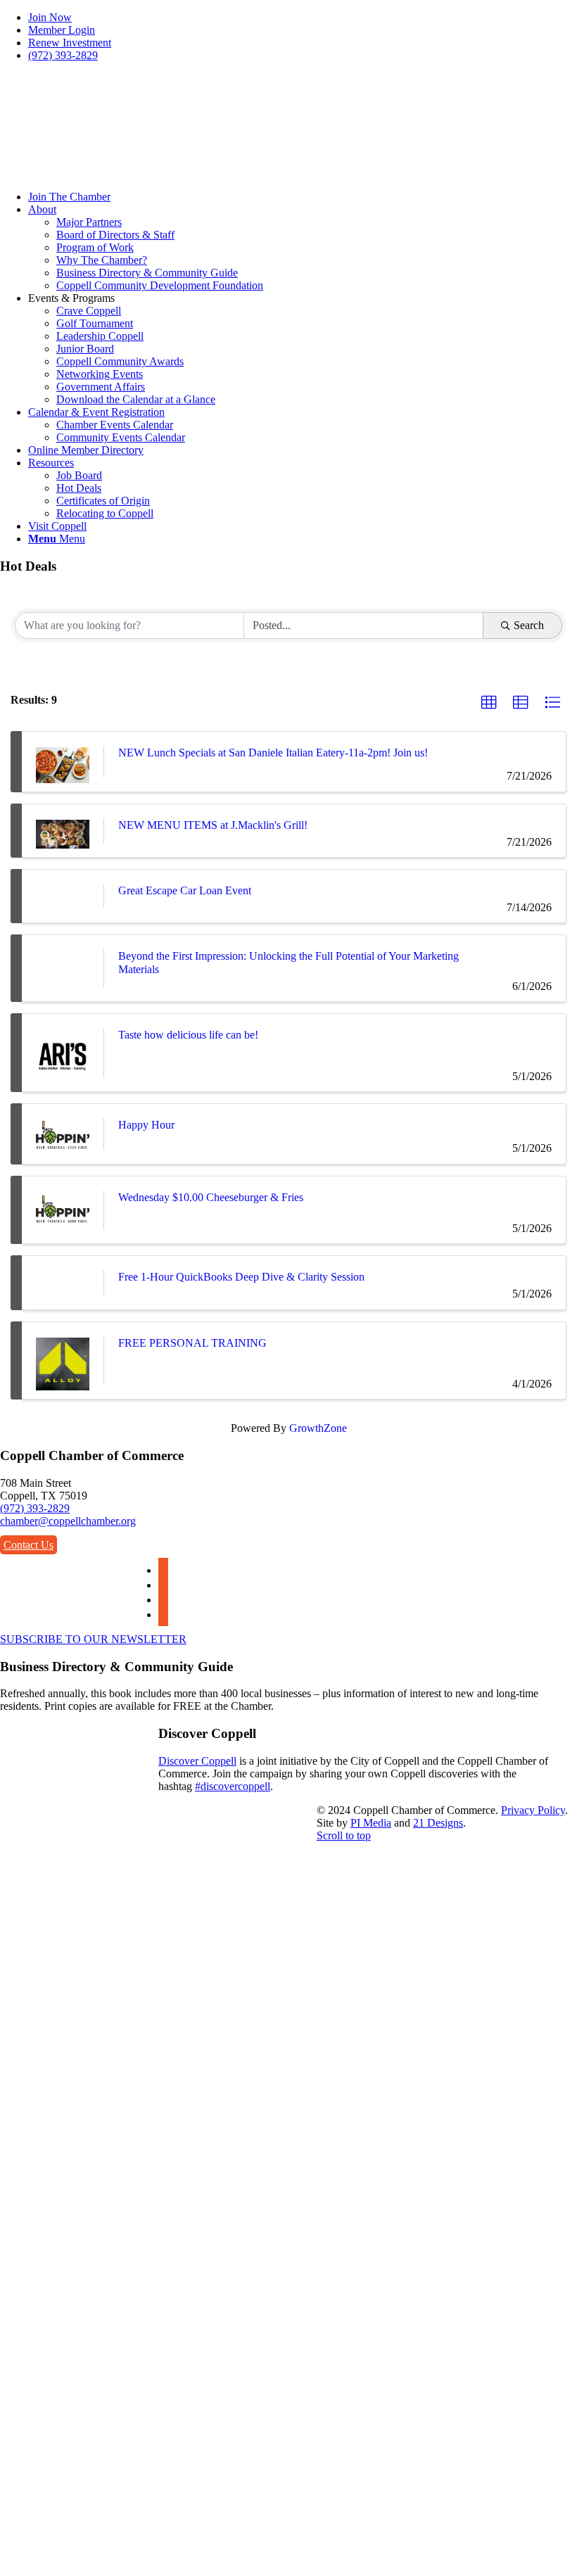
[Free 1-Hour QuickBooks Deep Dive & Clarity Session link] (63, 1282)
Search (529, 625)
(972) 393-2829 (63, 55)
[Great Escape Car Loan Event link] (63, 896)
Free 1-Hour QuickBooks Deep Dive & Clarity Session (241, 1277)
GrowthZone (318, 1428)
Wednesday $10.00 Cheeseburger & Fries (211, 1197)
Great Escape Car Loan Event (185, 890)
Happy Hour (146, 1125)
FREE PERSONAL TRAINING (192, 1343)
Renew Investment (70, 43)
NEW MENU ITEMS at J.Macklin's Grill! (213, 825)
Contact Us (28, 1545)
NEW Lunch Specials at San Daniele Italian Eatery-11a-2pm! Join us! (273, 753)
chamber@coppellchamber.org (68, 1521)
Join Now (50, 17)
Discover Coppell (197, 1761)
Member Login (62, 30)
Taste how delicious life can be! (188, 1035)
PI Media (371, 1823)
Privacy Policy (533, 1810)
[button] (489, 703)
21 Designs (438, 1823)
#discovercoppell (233, 1786)
